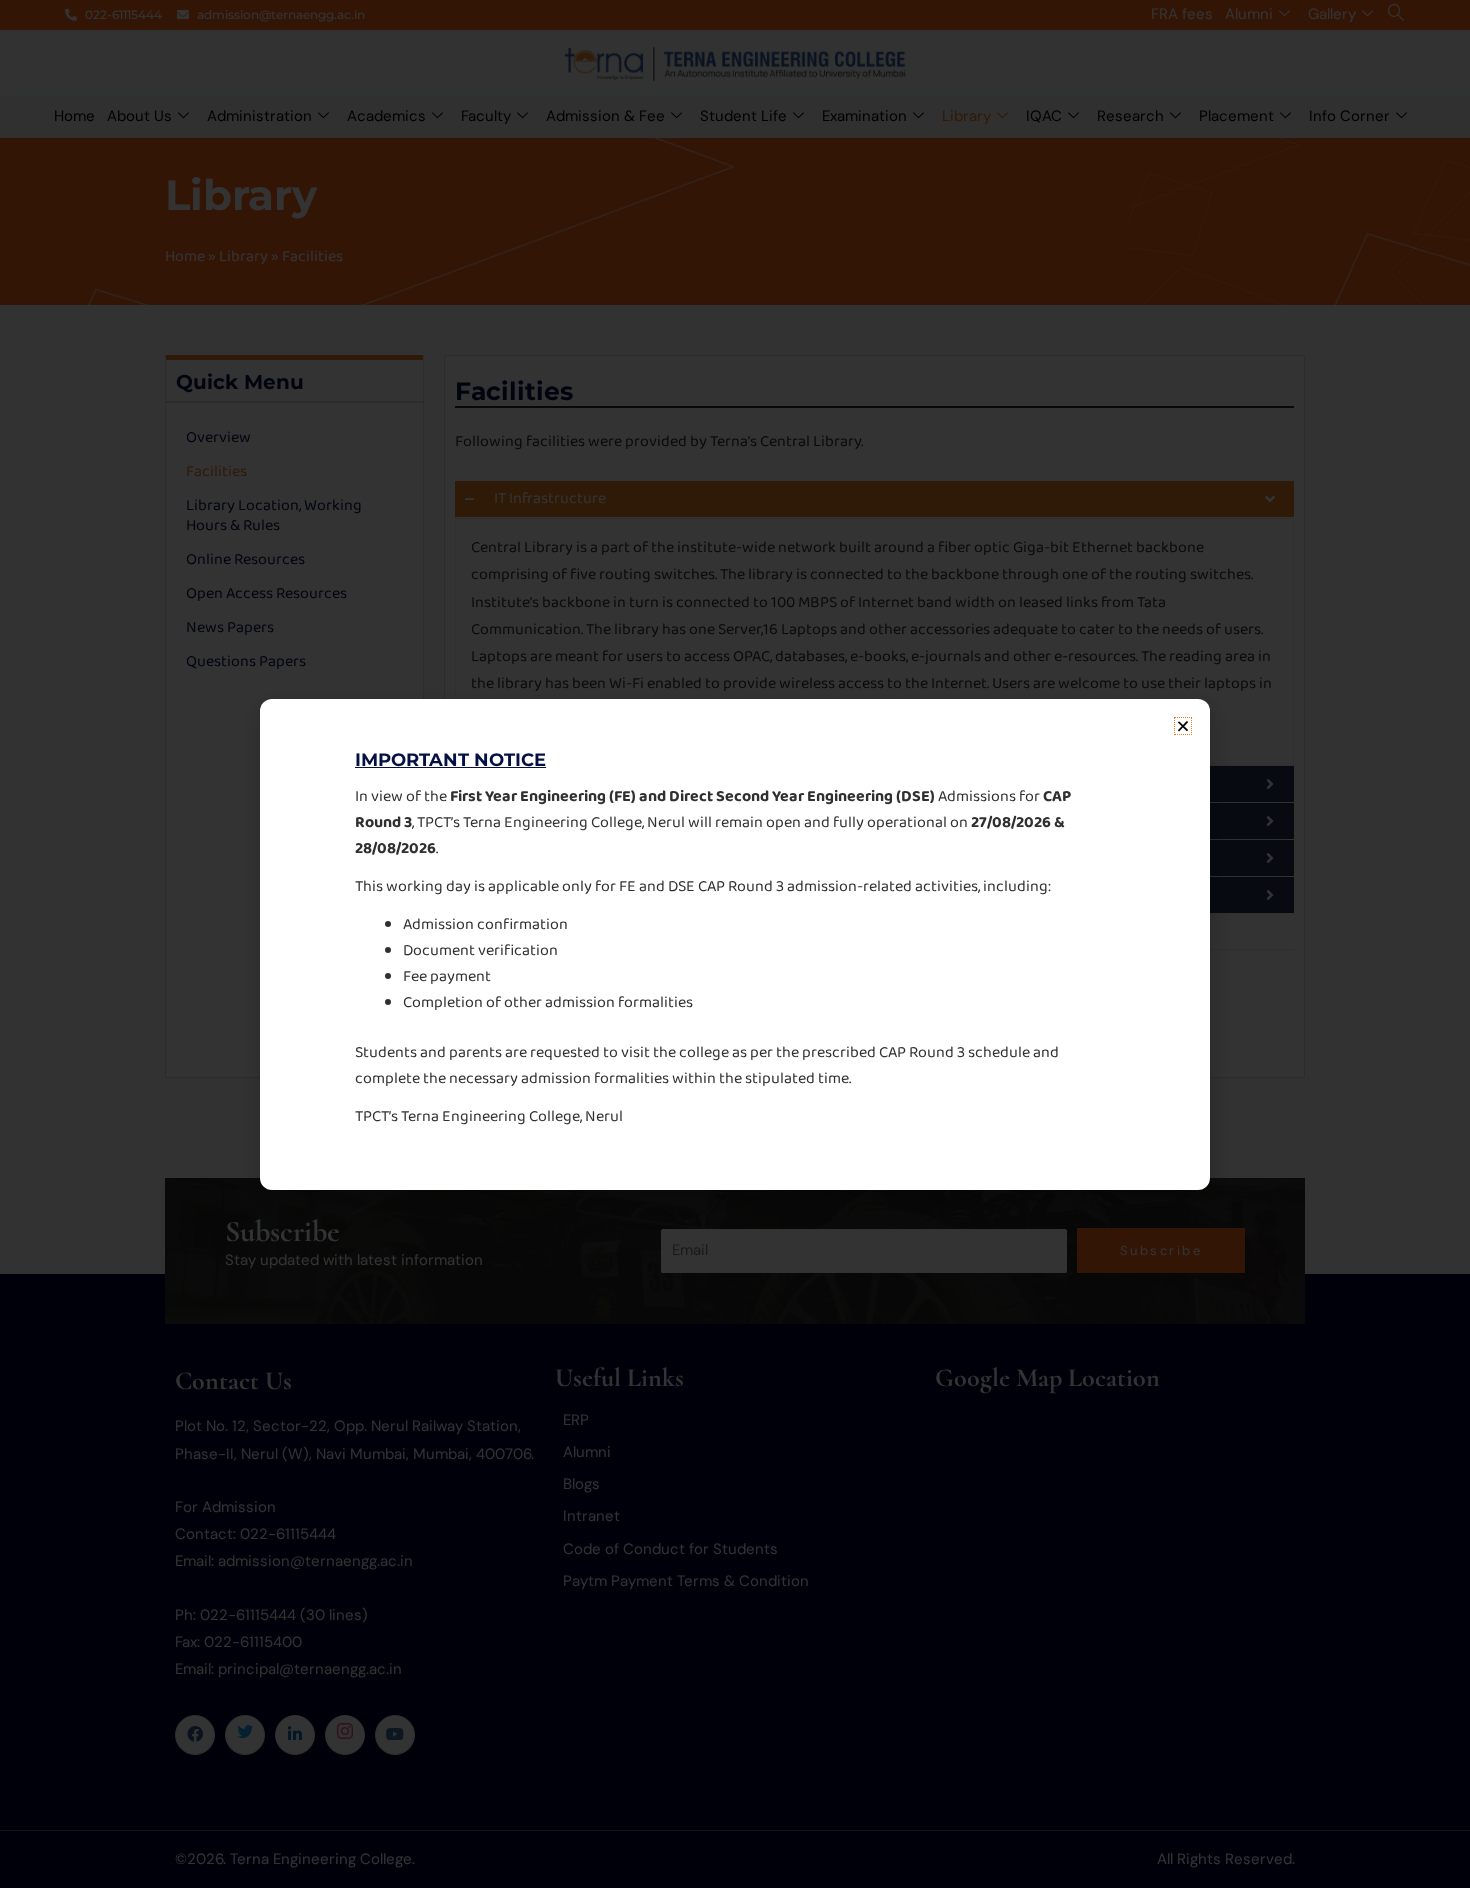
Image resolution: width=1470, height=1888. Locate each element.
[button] (1183, 726)
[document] (735, 944)
